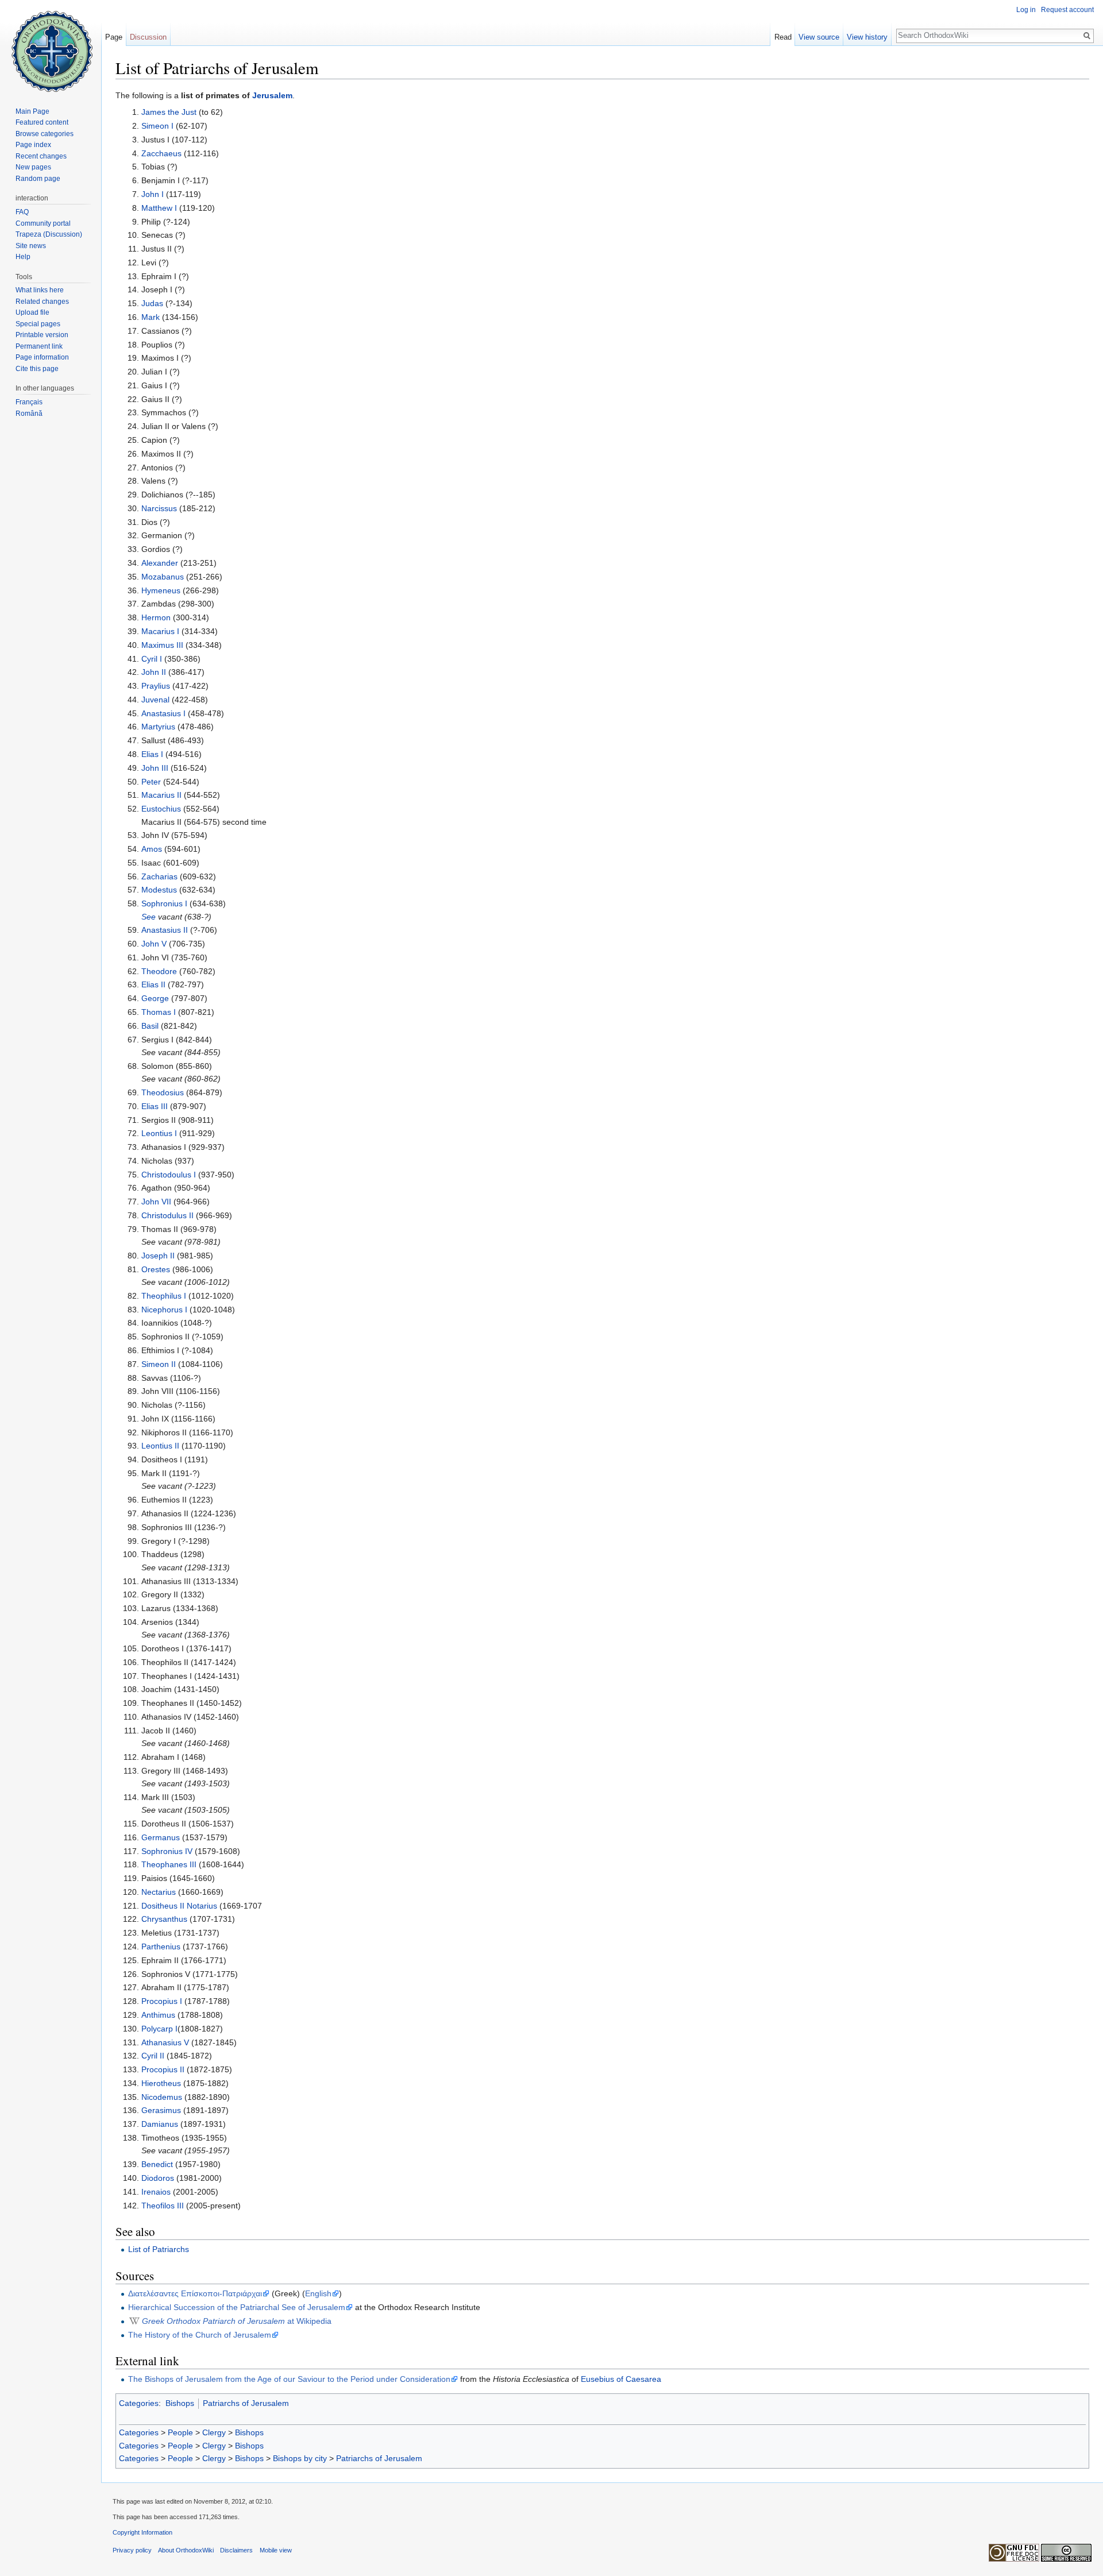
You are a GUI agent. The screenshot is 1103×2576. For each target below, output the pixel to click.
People (180, 2432)
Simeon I (157, 126)
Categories (139, 2403)
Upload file (32, 312)
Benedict (157, 2164)
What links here (40, 290)
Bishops (180, 2403)
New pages (33, 167)
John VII (156, 1202)
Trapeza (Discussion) (49, 234)
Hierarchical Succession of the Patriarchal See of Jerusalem (237, 2307)
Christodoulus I (169, 1175)
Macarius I (160, 631)
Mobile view (276, 2550)
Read (783, 37)
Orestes (156, 1269)
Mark (151, 317)
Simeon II (159, 1364)
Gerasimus (161, 2110)
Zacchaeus (161, 153)
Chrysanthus (164, 1919)
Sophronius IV (167, 1851)
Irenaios (156, 2192)
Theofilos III (163, 2206)
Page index (33, 145)
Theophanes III (169, 1864)
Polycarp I (159, 2029)
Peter (151, 782)
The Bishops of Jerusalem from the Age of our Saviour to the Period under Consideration (289, 2379)
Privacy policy (132, 2550)
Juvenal (155, 700)
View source (819, 37)
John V (154, 944)
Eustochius (161, 809)
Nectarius (159, 1892)
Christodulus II (167, 1215)
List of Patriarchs (159, 2249)
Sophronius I (164, 903)
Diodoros (158, 2178)
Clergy (214, 2432)
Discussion (148, 37)
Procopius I (162, 2001)
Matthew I (159, 208)
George (155, 998)
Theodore (159, 971)
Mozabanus (163, 577)
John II (154, 672)
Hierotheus (161, 2083)
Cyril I (152, 659)
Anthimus (158, 2015)
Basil (150, 1026)
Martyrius (158, 727)
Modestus (159, 890)
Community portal (43, 223)
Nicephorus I (164, 1310)
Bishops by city (300, 2458)
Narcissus (159, 508)
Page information (42, 357)
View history (867, 37)
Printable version (42, 335)
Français (29, 402)
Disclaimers (236, 2550)
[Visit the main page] (51, 46)
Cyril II (153, 2056)
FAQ (22, 212)
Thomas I (159, 1012)
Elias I (152, 754)
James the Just (169, 112)
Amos (152, 849)
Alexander (160, 563)
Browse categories (45, 134)
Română (29, 414)
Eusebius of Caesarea (621, 2379)
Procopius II (163, 2069)
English (318, 2293)
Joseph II (158, 1256)
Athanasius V (165, 2042)
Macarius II (161, 795)
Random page (38, 179)
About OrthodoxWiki (186, 2550)
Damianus (160, 2124)
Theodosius (163, 1092)
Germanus (161, 1837)
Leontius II (160, 1446)
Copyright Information (142, 2532)
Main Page (32, 111)
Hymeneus (161, 590)
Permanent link (39, 346)
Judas (152, 303)
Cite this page (37, 369)
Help (23, 257)
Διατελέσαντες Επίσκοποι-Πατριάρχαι (195, 2293)
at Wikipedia (237, 2321)
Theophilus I (164, 1296)
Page (114, 37)
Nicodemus (162, 2097)
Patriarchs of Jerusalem (246, 2403)
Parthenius (161, 1947)
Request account (1067, 10)
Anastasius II (165, 930)
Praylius (156, 686)
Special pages (38, 324)
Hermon (156, 617)
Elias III (155, 1106)
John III (155, 768)
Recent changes (41, 156)
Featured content (42, 122)
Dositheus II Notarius (179, 1906)
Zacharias (159, 876)
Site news (31, 246)
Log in (1026, 10)
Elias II (153, 984)
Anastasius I (163, 713)
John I (153, 194)
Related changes (42, 302)
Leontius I (159, 1133)
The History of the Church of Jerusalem (200, 2335)
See (149, 917)
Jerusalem (272, 95)
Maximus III (162, 645)
